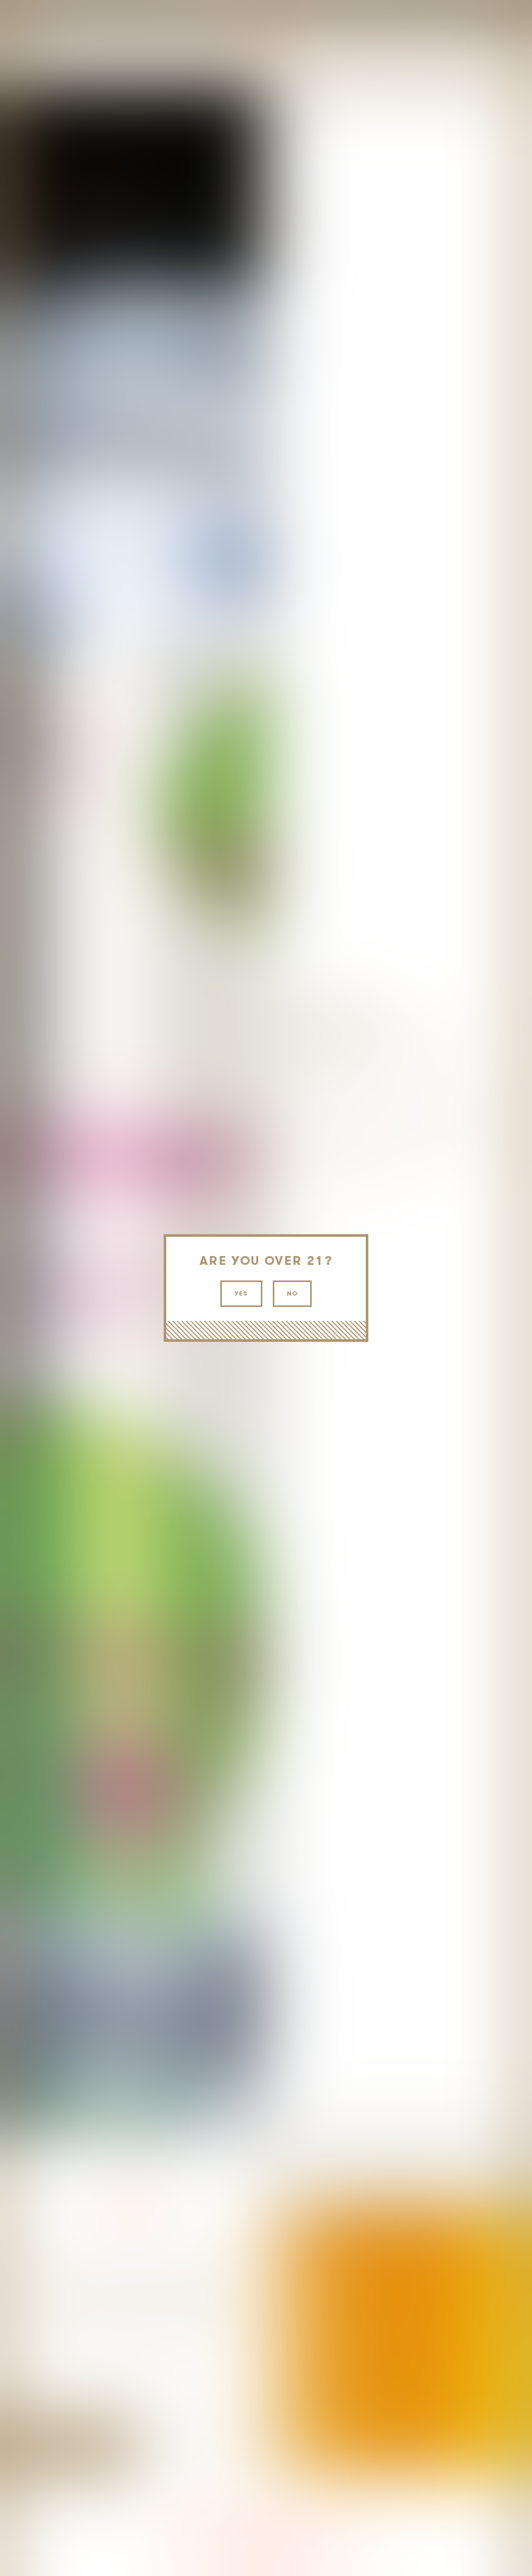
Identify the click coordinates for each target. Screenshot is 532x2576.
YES (241, 1293)
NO (292, 1293)
